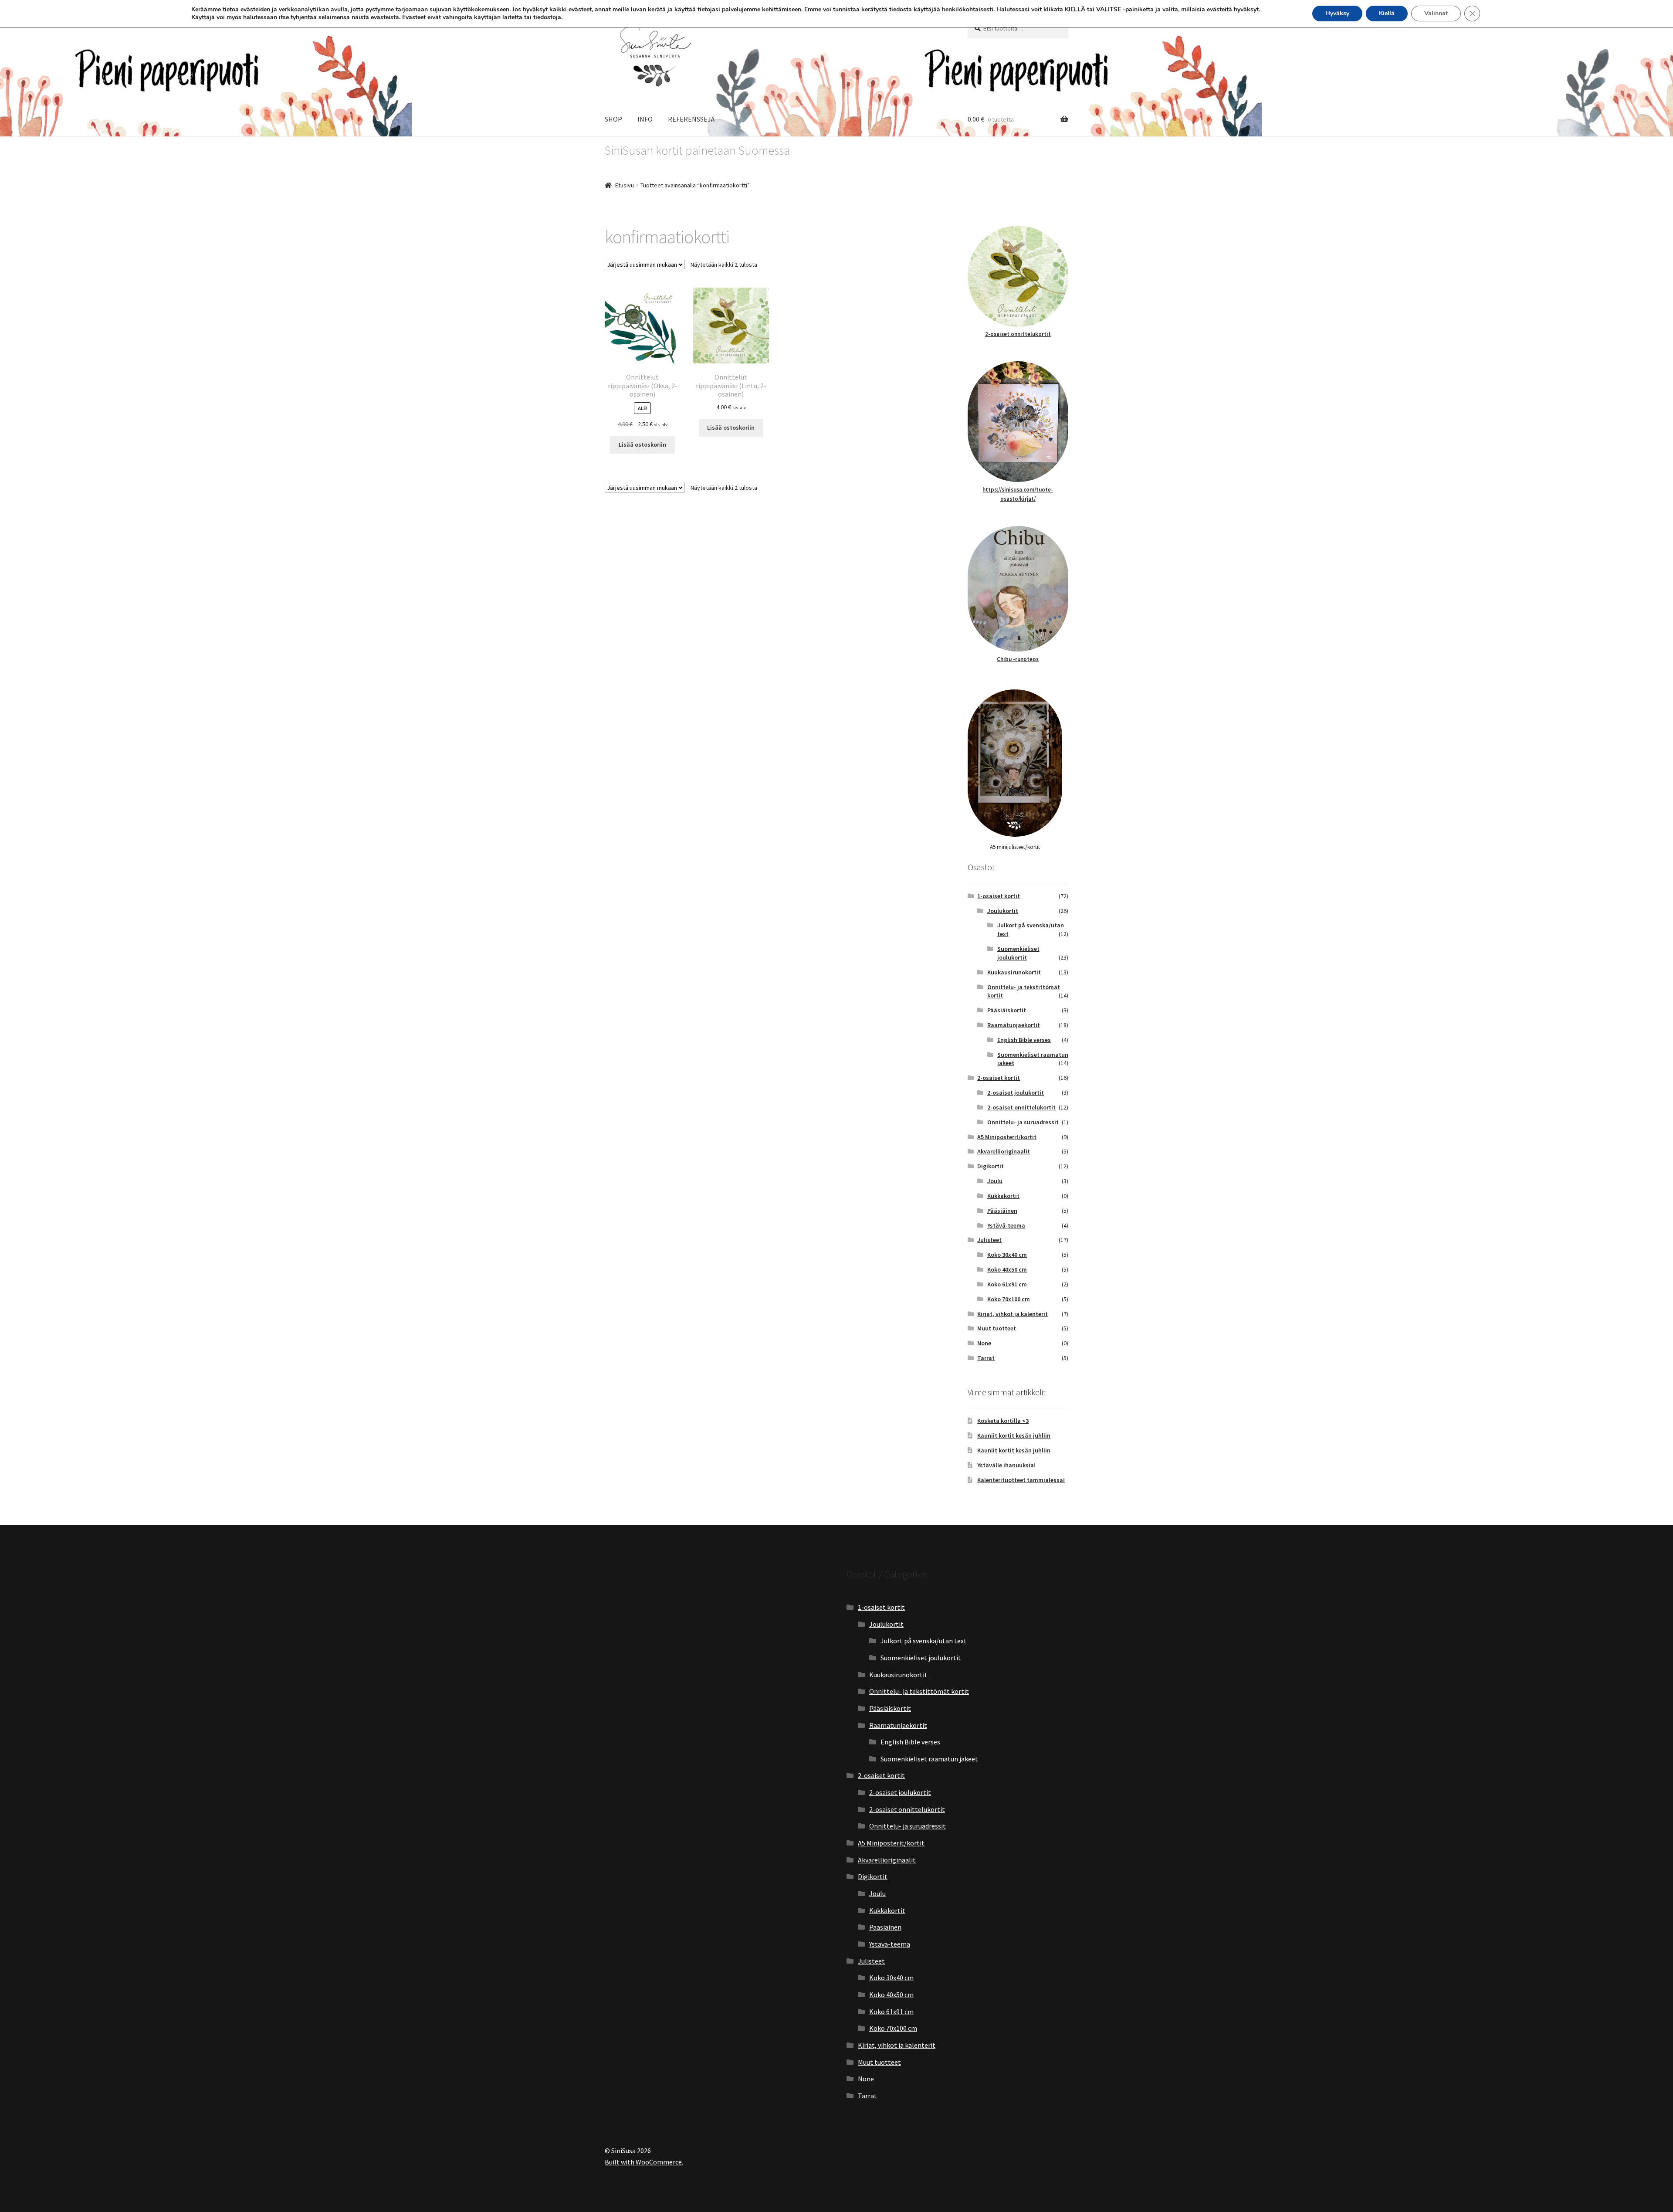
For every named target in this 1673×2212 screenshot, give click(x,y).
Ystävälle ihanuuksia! (1006, 1465)
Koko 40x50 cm (1007, 1269)
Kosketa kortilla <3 (1003, 1421)
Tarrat (986, 1358)
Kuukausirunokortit (1014, 972)
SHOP (613, 119)
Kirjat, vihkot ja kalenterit (1013, 1314)
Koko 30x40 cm (1007, 1255)
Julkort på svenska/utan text (924, 1641)
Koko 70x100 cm (1009, 1299)
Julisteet (989, 1240)
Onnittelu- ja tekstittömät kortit (919, 1691)
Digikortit (991, 1166)
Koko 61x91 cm (1007, 1284)
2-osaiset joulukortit (1016, 1092)
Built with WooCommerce (643, 2162)
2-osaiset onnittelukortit (1018, 334)
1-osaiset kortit (999, 896)
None (984, 1343)
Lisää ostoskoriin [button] (642, 444)
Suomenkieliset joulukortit (1018, 953)
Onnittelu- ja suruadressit (1023, 1122)
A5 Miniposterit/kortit (1007, 1137)
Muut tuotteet (997, 1328)
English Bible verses (1024, 1040)
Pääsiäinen (1002, 1211)
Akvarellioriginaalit (1004, 1151)
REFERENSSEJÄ (691, 119)
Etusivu (625, 185)
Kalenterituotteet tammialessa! (1021, 1480)
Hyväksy (1337, 13)
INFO (645, 119)
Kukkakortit (1003, 1196)
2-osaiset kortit (999, 1078)
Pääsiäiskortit (1007, 1010)
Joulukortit (1003, 911)
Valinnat (1436, 13)
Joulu (995, 1181)
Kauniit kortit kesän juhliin (1014, 1435)
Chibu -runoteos (1018, 659)
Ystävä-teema (1006, 1225)
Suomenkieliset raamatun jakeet (929, 1759)
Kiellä (1387, 13)
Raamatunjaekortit (1014, 1025)
